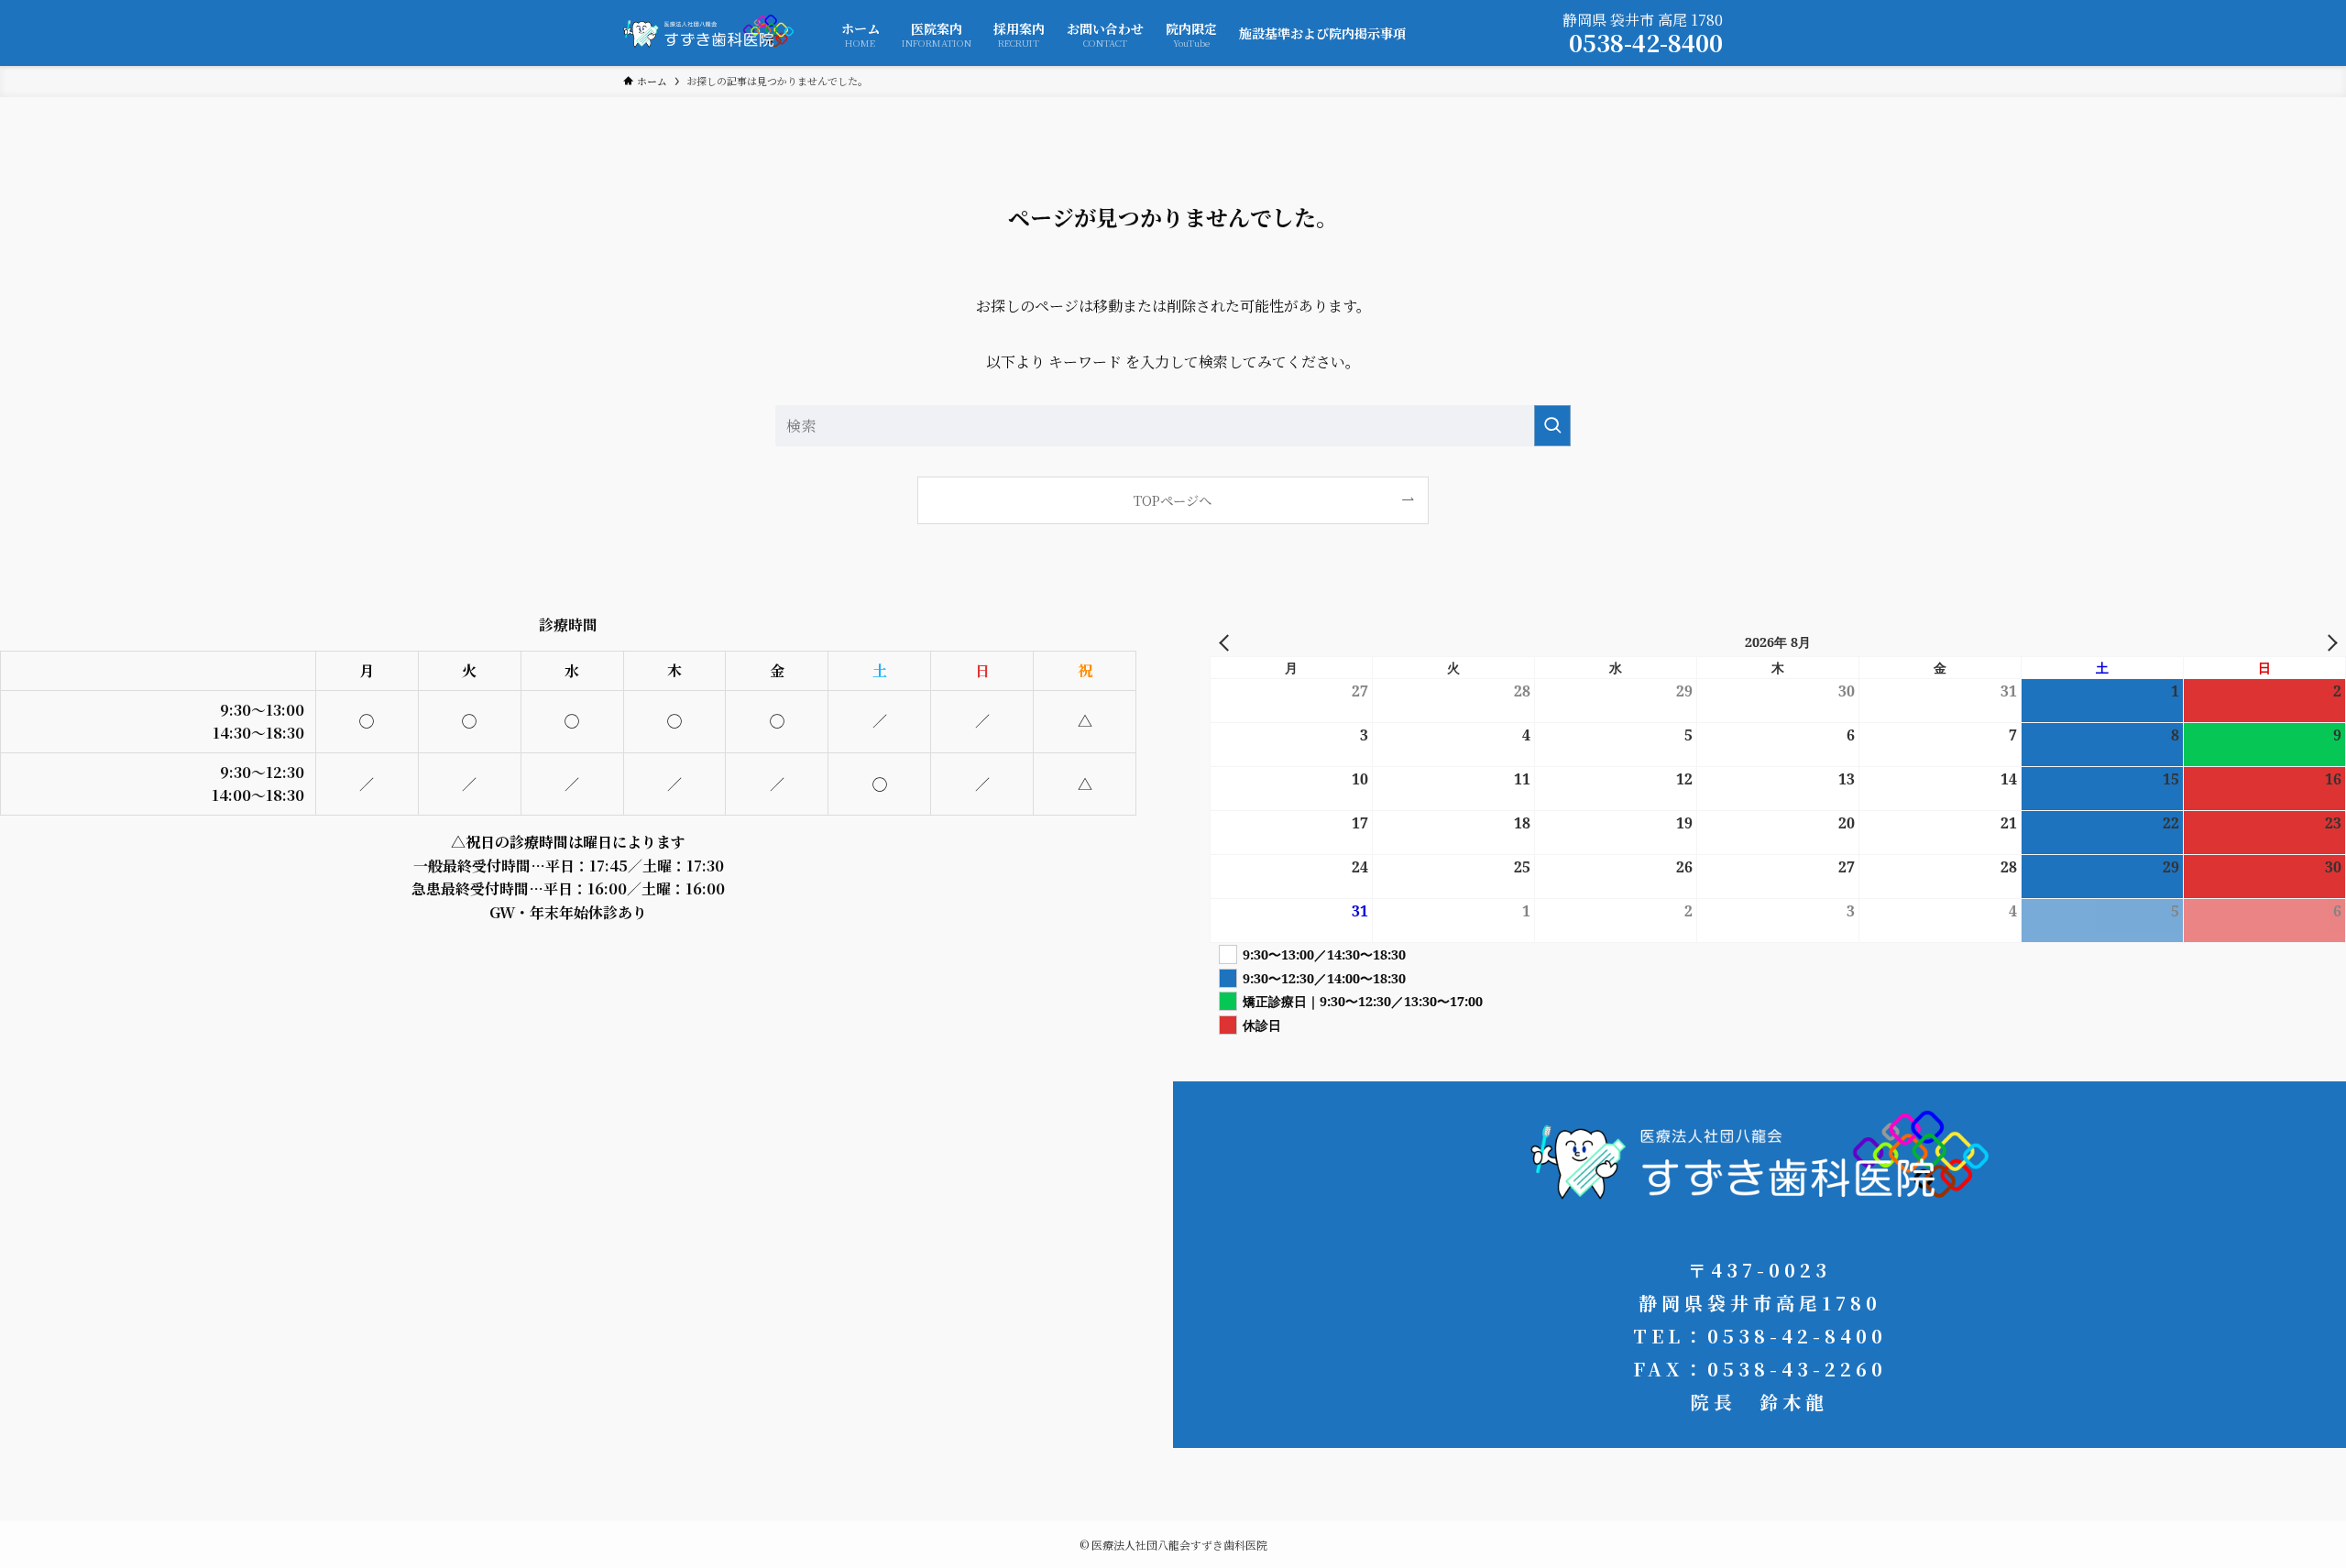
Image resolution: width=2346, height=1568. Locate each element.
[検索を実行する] (1552, 426)
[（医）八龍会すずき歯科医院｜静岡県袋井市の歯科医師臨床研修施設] (708, 33)
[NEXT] (2329, 642)
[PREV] (1227, 642)
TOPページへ (1173, 500)
